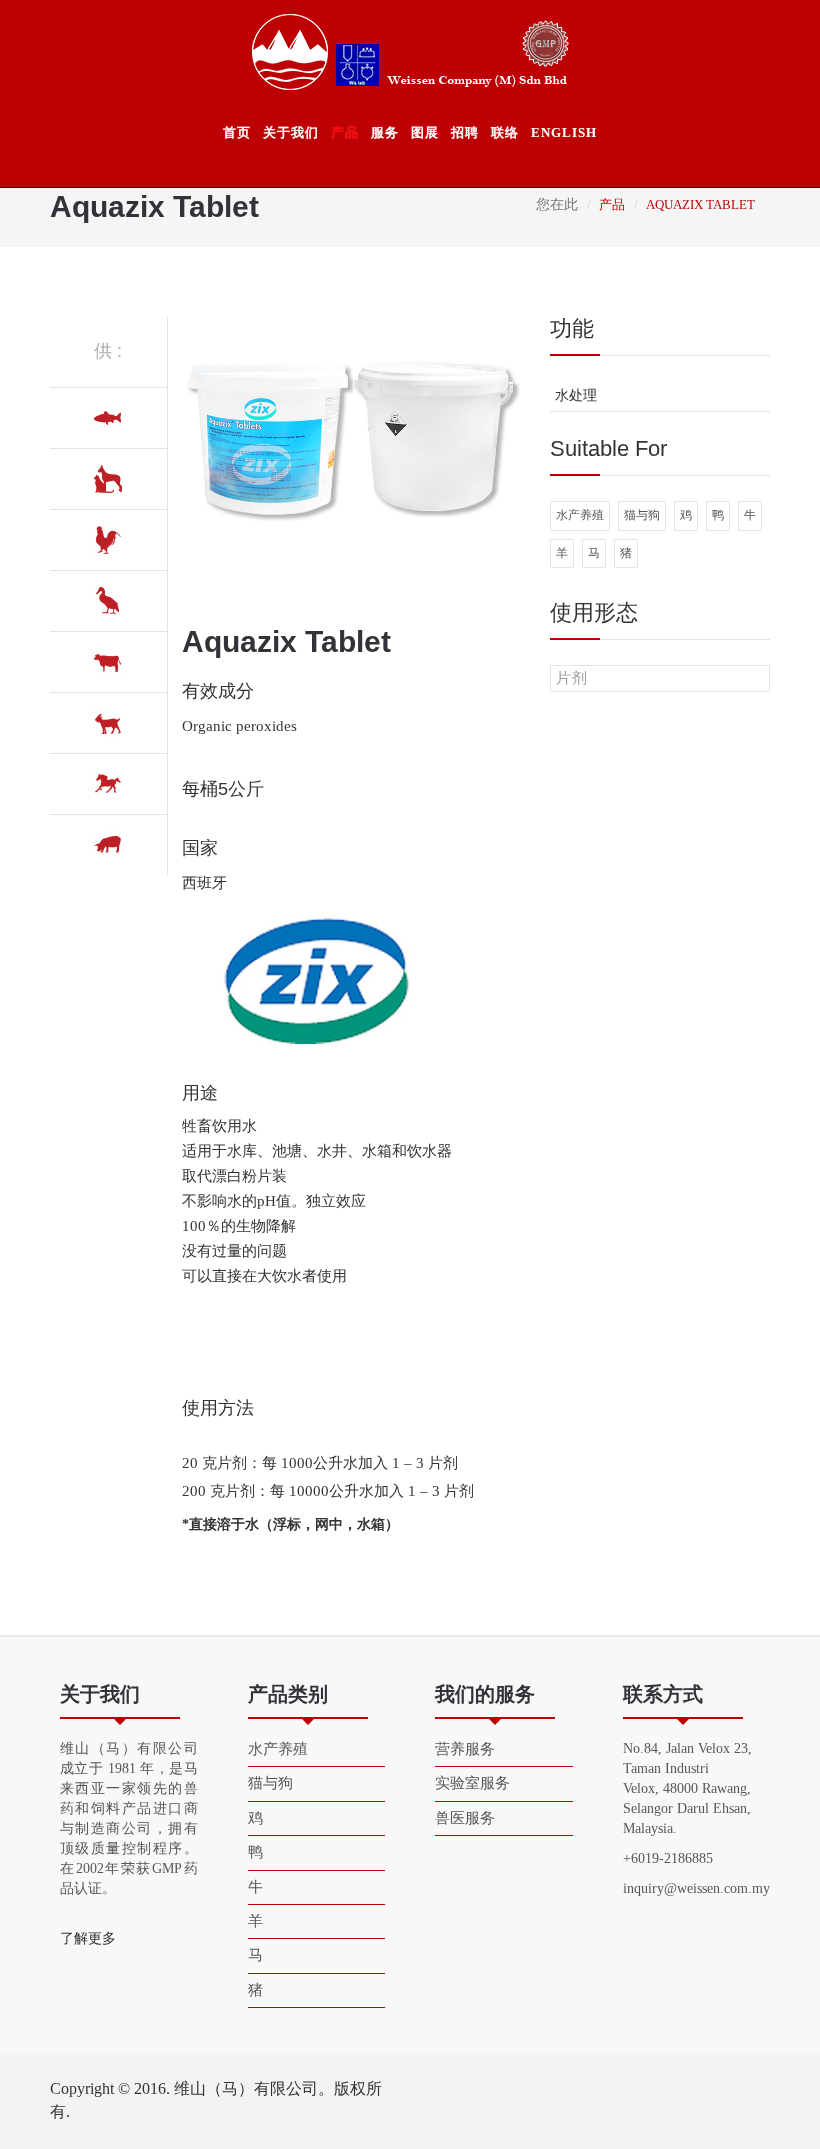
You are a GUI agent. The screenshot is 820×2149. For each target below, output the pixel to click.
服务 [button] (385, 132)
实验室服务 (472, 1783)
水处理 (576, 395)
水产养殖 (580, 515)
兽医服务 (465, 1818)
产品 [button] (345, 132)
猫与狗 (642, 515)
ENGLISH (564, 132)
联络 (505, 132)
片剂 (572, 678)
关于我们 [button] (291, 132)
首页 (237, 132)
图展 (425, 132)
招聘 (465, 132)
